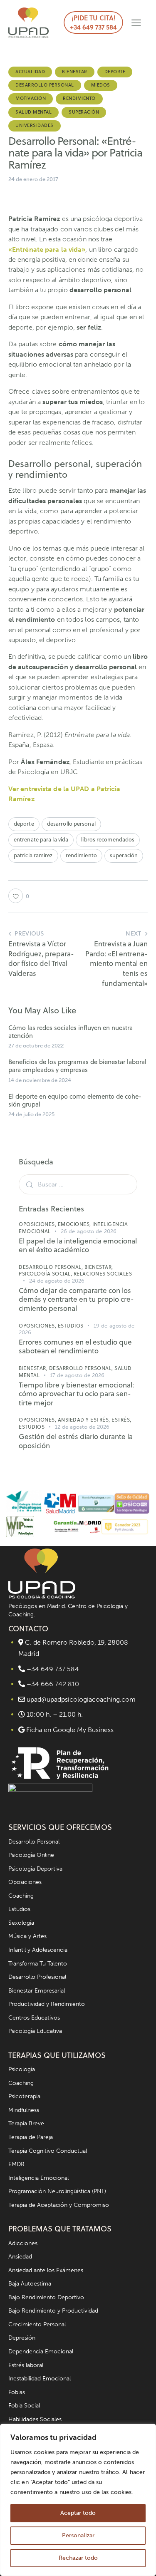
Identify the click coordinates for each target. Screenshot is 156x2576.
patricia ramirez (33, 855)
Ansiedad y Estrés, (85, 1420)
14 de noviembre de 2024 (40, 1080)
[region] (78, 2500)
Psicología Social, (46, 1274)
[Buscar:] (78, 1184)
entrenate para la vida (41, 839)
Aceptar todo (78, 2513)
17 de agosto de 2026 (77, 1375)
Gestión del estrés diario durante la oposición (76, 1441)
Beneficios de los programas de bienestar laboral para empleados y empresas (77, 1066)
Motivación (31, 98)
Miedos (101, 85)
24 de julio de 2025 (31, 1114)
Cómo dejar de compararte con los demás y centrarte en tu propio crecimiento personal (76, 1300)
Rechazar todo (78, 2558)
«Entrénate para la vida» (47, 249)
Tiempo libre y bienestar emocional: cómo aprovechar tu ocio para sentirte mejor (76, 1394)
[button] (136, 23)
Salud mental (33, 112)
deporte (24, 824)
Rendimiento (79, 98)
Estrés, (121, 1420)
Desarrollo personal (45, 85)
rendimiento (81, 855)
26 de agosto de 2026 (89, 1231)
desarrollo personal (71, 824)
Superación (84, 112)
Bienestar (75, 72)
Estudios (71, 1326)
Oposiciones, (38, 1224)
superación (124, 855)
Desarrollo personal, (52, 1267)
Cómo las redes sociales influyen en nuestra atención (71, 1032)
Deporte (115, 72)
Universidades (35, 125)
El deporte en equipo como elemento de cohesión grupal (75, 1100)
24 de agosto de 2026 (57, 1281)
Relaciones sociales (103, 1274)
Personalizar (78, 2535)
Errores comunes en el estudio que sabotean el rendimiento (75, 1347)
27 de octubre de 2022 (36, 1046)
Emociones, (75, 1224)
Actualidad (30, 72)
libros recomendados (108, 839)
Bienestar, (99, 1267)
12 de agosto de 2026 (82, 1427)
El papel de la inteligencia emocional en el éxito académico (78, 1246)
